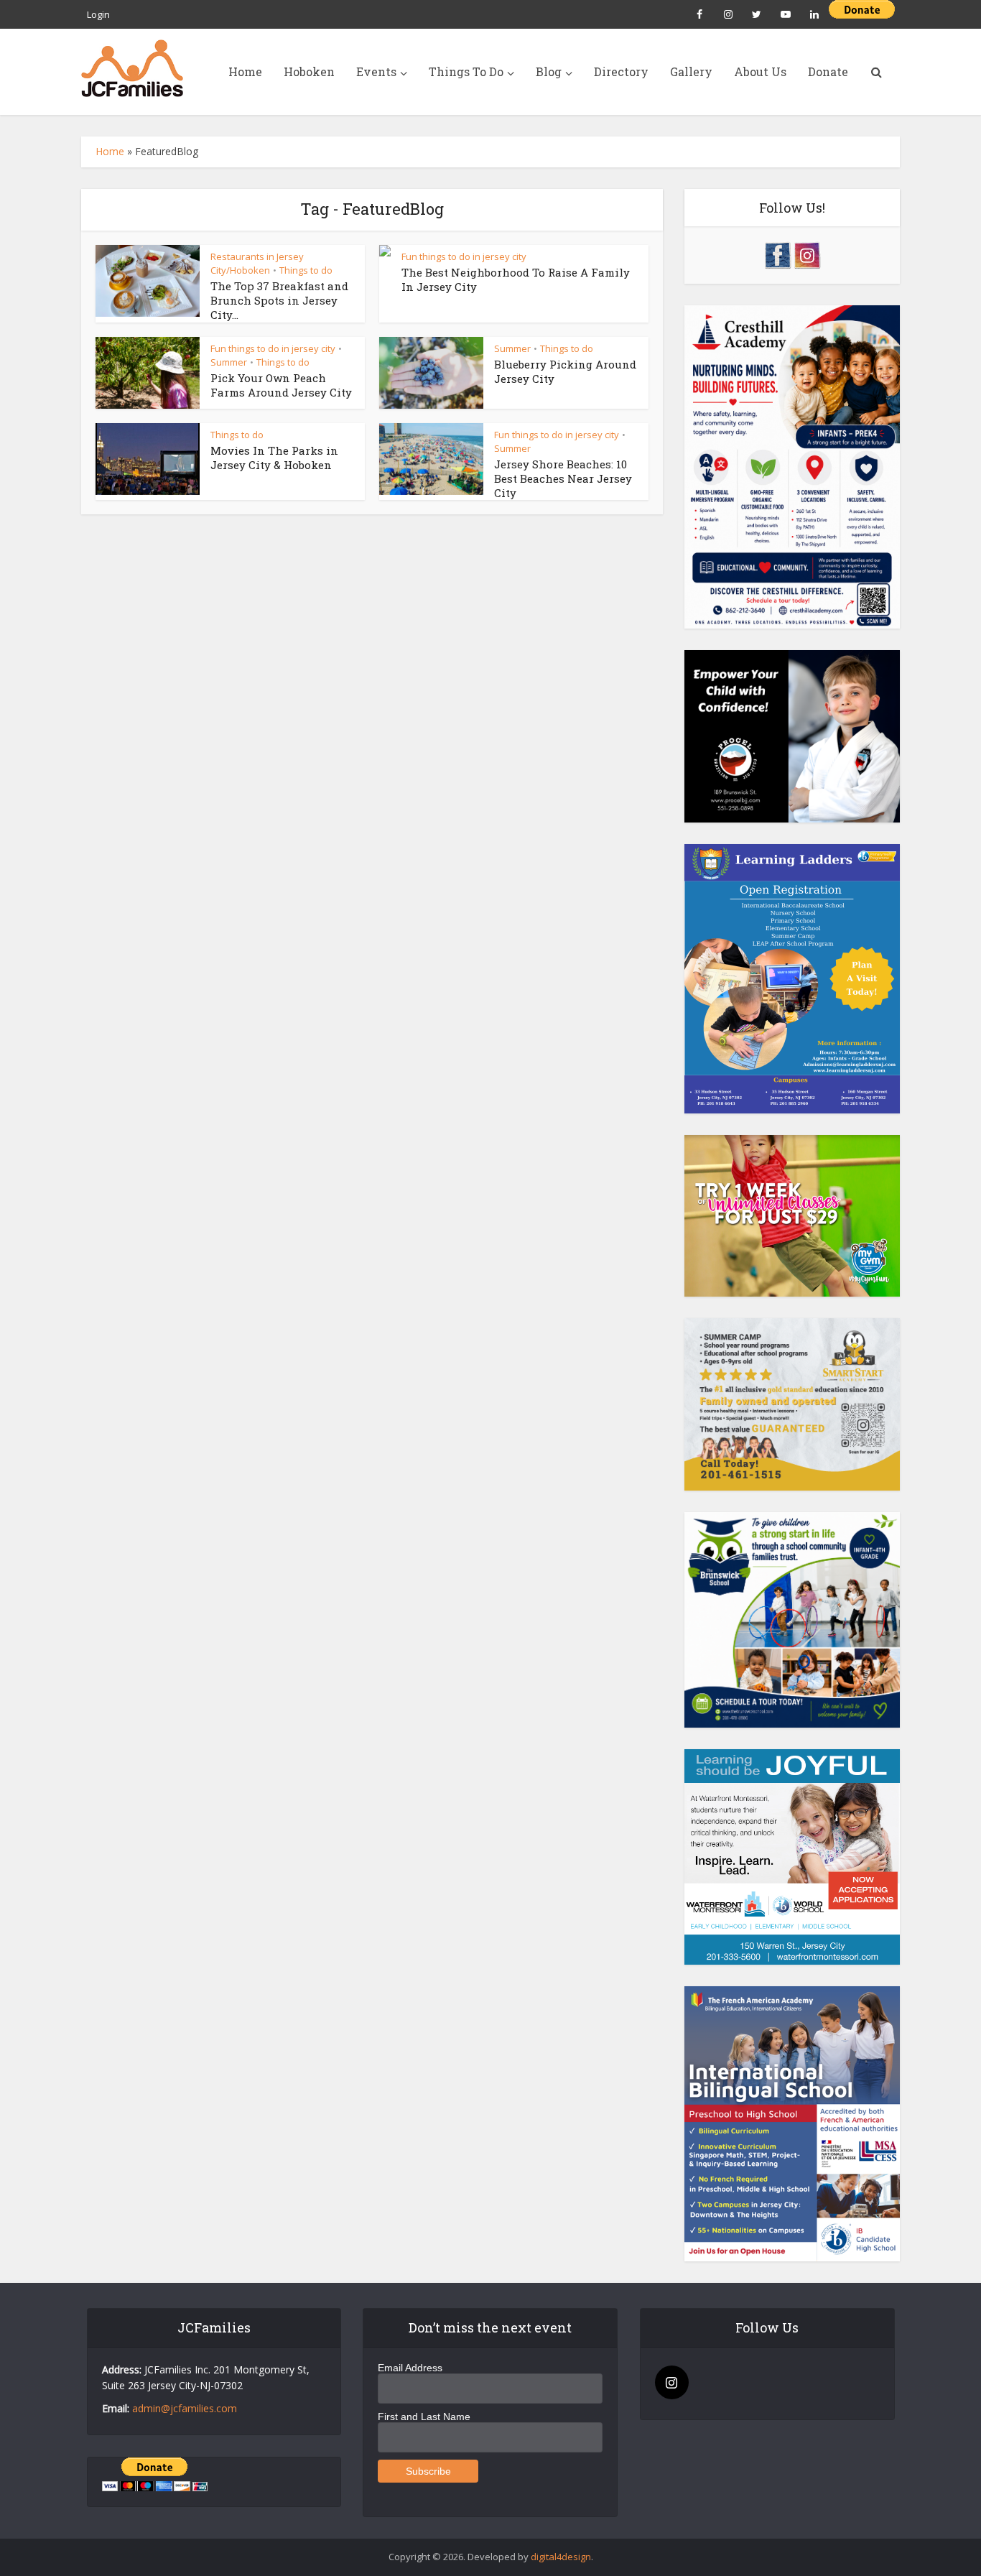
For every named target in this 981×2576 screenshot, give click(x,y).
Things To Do (466, 71)
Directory (621, 71)
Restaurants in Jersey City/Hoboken (257, 263)
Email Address (410, 2368)
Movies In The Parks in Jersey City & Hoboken (274, 458)
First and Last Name (424, 2417)
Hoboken (309, 71)
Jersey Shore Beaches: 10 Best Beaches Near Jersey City (563, 479)
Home (245, 71)
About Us (760, 71)
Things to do (306, 270)
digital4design (561, 2557)
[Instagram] (672, 2382)
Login (98, 14)
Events (376, 71)
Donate (828, 71)
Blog (549, 71)
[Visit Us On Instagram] (807, 254)
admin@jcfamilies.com (185, 2408)
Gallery (691, 71)
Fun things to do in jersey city (464, 256)
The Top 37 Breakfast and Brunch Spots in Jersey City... (279, 301)
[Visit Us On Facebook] (777, 254)
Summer (229, 362)
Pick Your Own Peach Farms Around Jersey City (281, 385)
